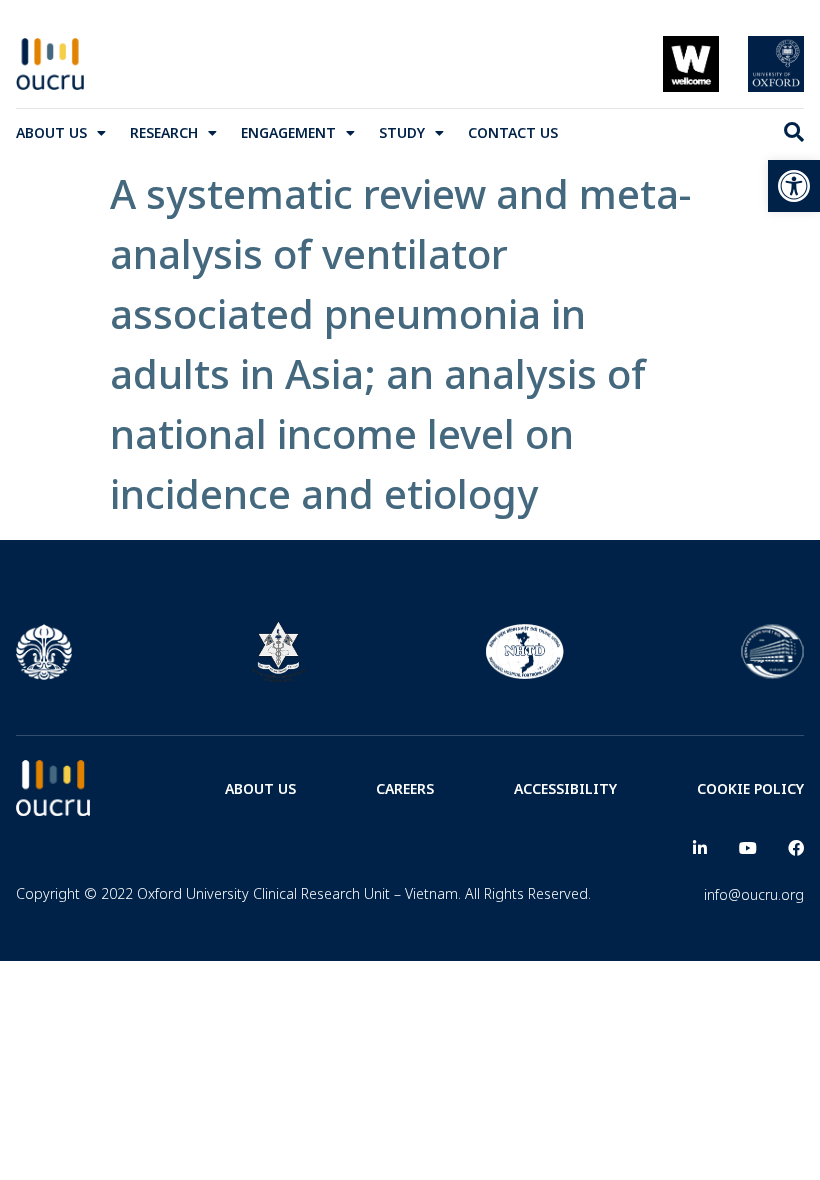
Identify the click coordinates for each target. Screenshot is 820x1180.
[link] (794, 186)
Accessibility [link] (565, 788)
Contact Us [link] (513, 132)
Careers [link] (405, 788)
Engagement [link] (288, 132)
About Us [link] (51, 132)
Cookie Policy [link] (750, 788)
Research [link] (164, 132)
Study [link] (402, 132)
